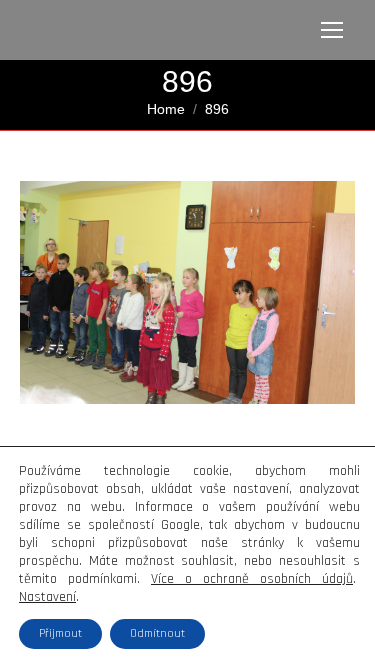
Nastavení (47, 597)
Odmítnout (157, 633)
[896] (187, 292)
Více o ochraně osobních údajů (252, 579)
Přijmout (60, 633)
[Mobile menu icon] (332, 30)
